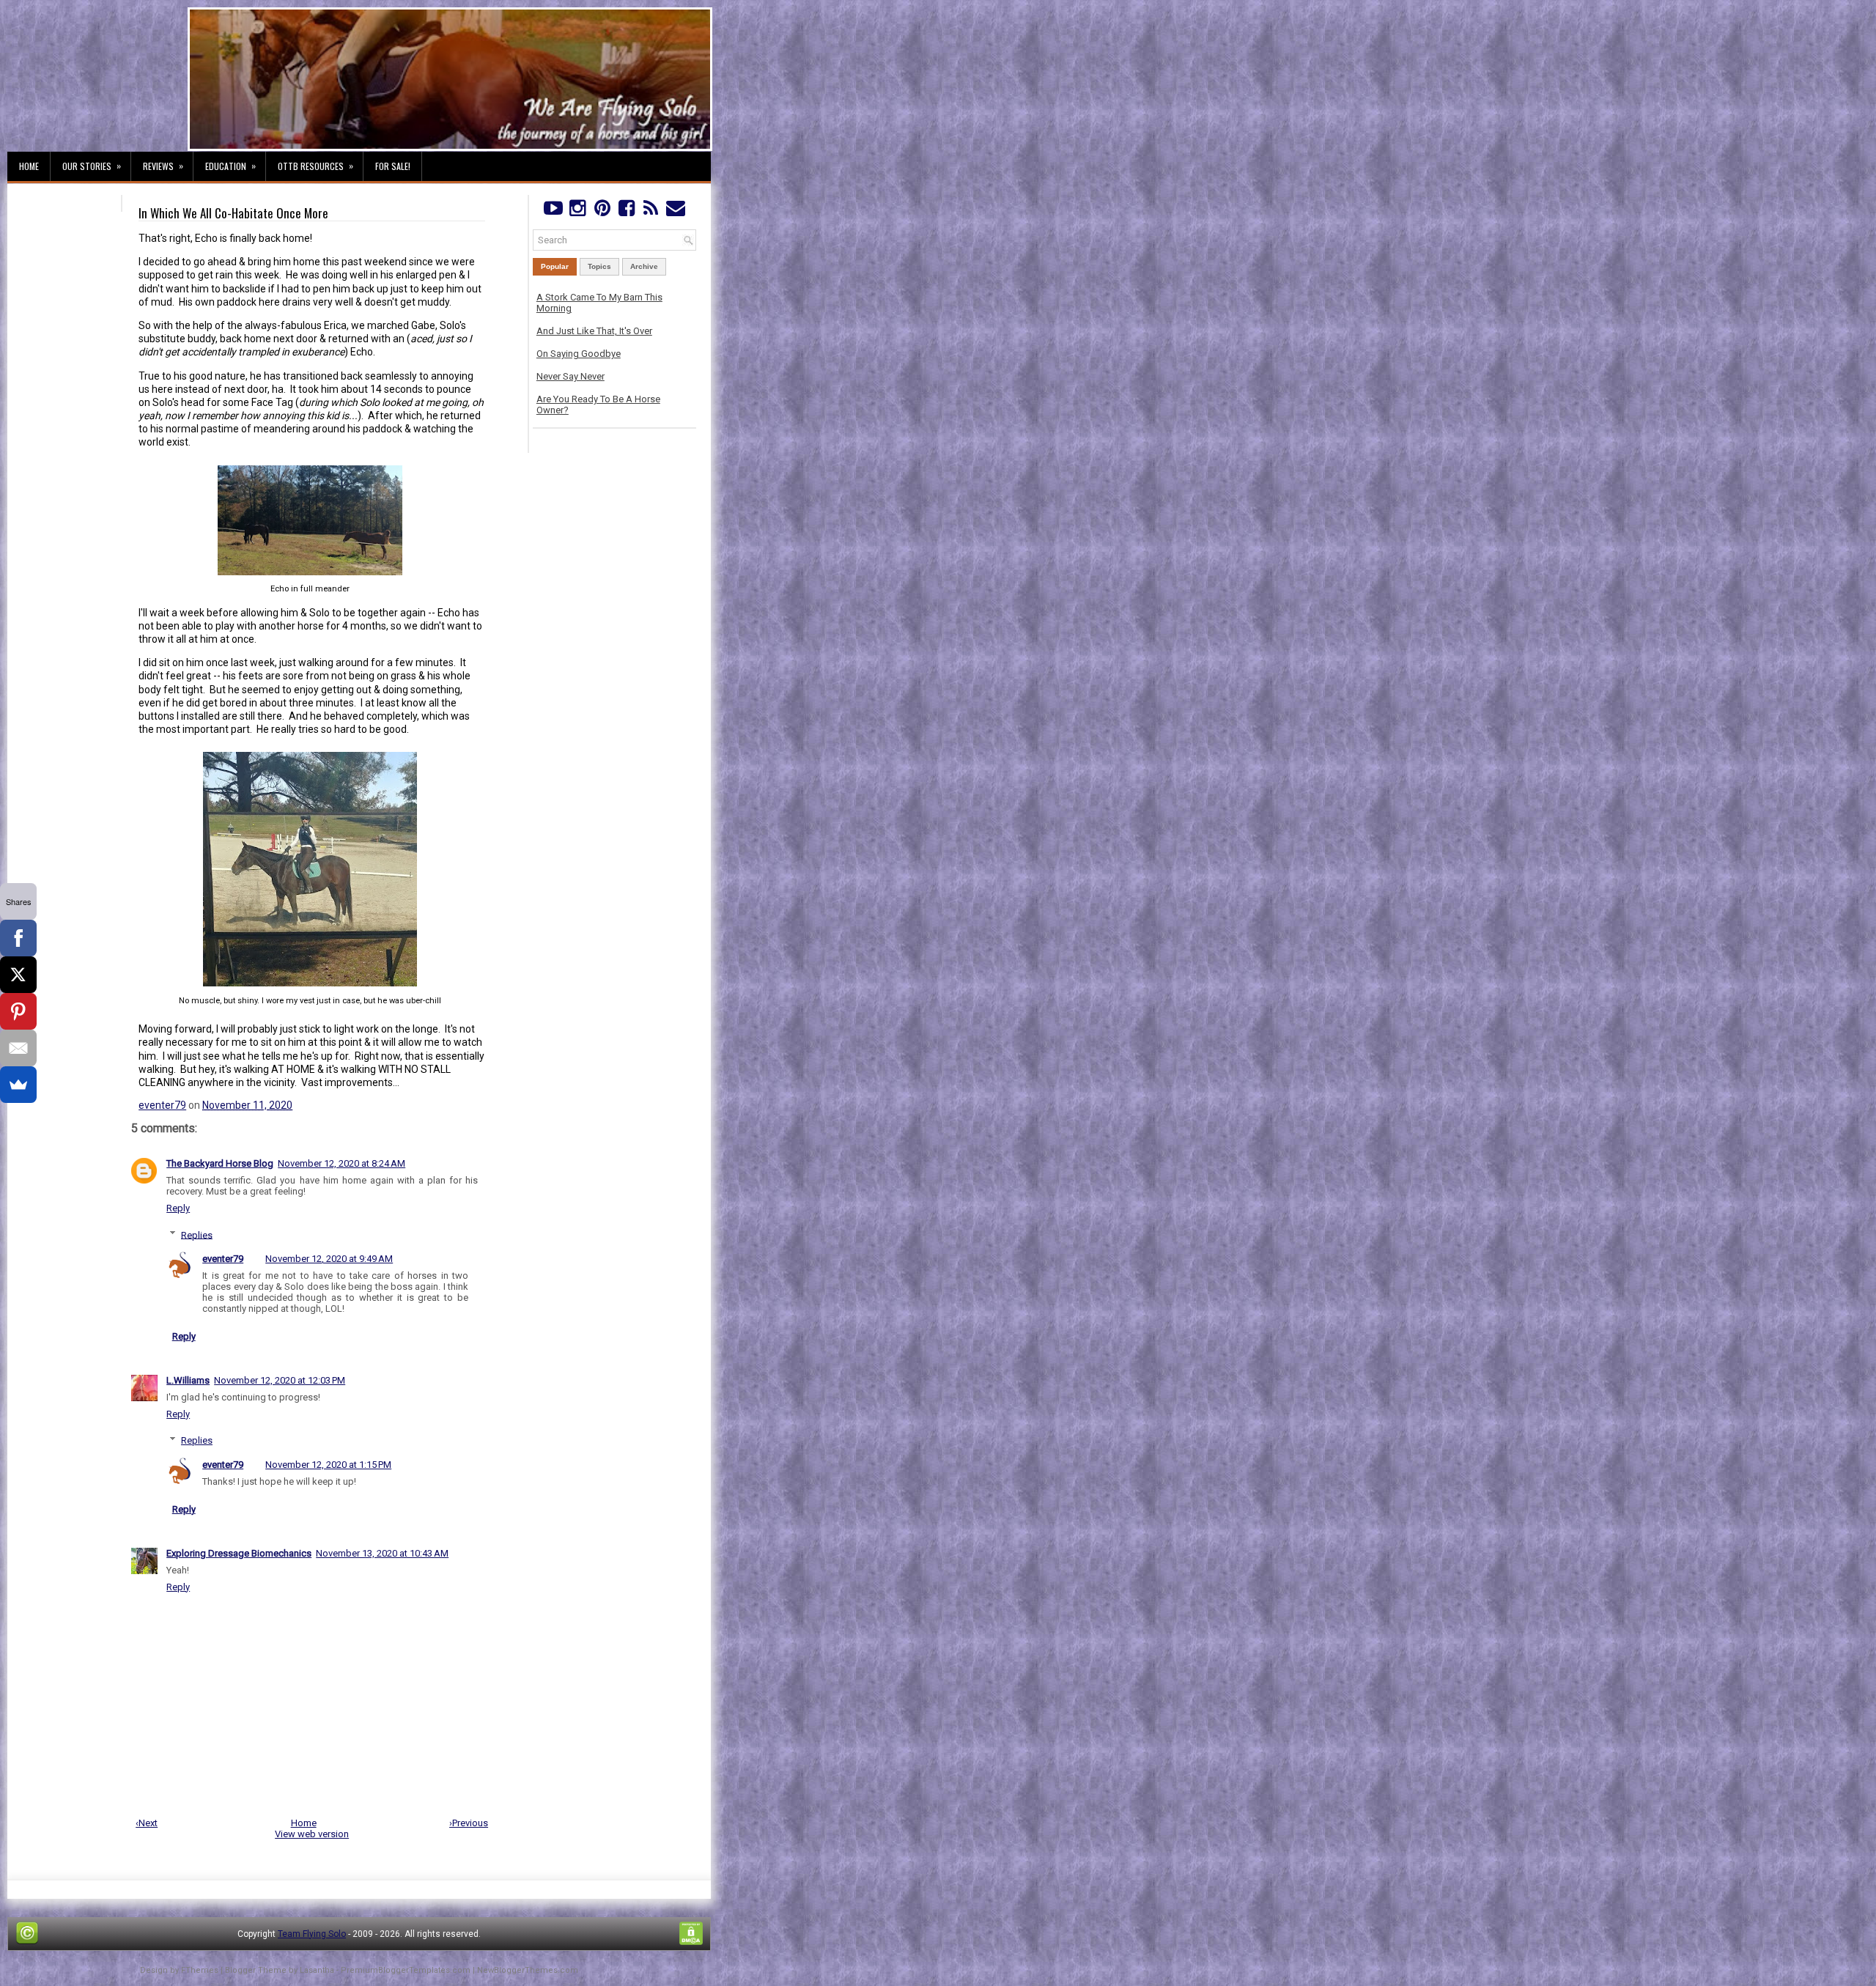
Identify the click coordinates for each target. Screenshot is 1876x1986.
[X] (18, 975)
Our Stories (92, 166)
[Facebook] (626, 211)
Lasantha (317, 1970)
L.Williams (188, 1380)
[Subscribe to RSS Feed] (651, 211)
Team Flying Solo (312, 1934)
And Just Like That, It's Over (594, 331)
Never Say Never (570, 376)
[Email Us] (675, 211)
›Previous (469, 1823)
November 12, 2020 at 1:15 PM (328, 1465)
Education (230, 166)
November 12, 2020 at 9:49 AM (329, 1259)
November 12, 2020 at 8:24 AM (341, 1163)
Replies (197, 1234)
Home (29, 166)
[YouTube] (553, 211)
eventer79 (162, 1105)
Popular (555, 266)
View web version (312, 1834)
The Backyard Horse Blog (220, 1163)
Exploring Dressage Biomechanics (239, 1553)
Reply (178, 1208)
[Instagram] (577, 211)
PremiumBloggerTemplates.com (406, 1970)
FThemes (200, 1970)
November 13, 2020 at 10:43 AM (382, 1553)
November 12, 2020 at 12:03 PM (280, 1380)
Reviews (163, 166)
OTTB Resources (315, 166)
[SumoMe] (18, 1085)
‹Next (147, 1823)
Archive (644, 266)
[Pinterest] (602, 211)
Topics (599, 266)
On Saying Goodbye (579, 354)
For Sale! (393, 166)
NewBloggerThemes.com (528, 1970)
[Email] (18, 1048)
